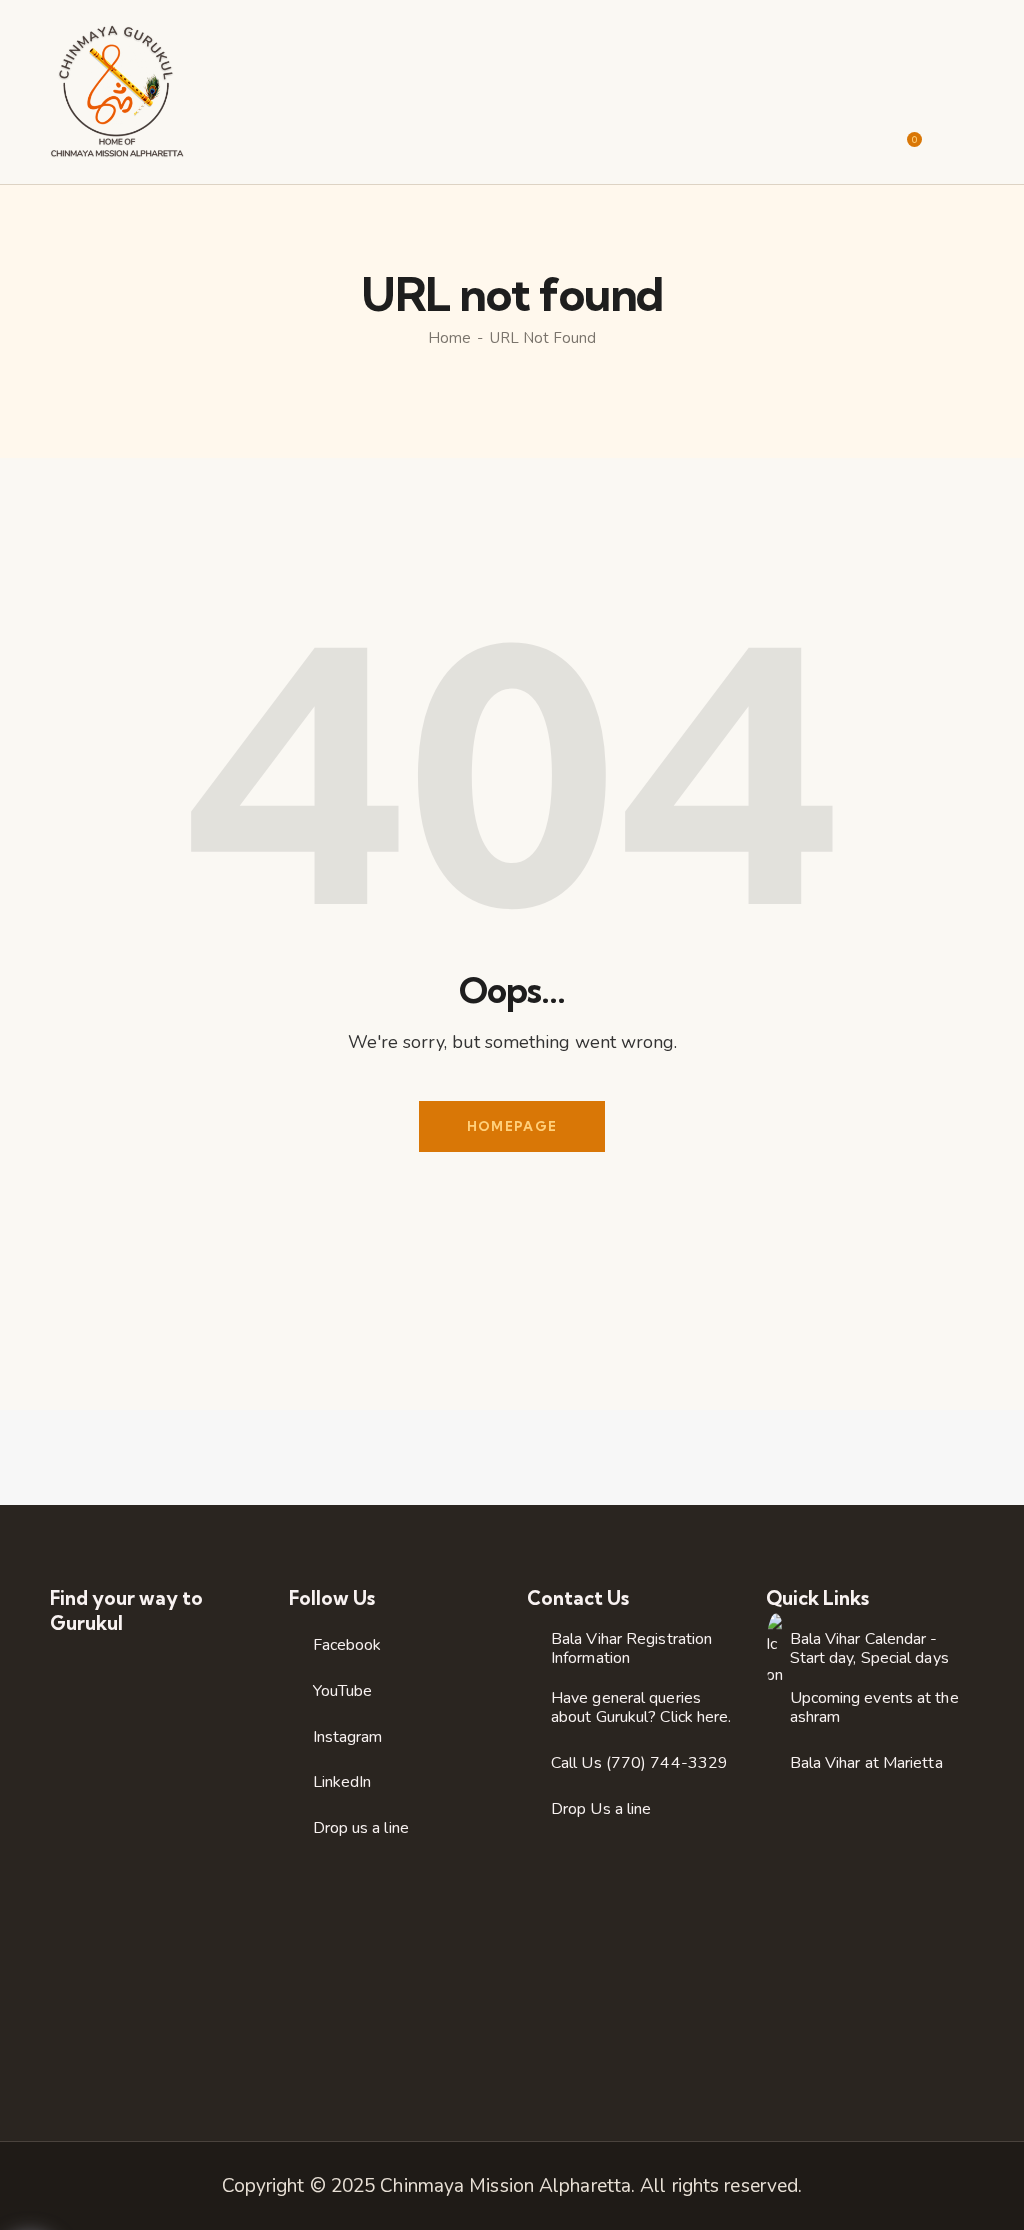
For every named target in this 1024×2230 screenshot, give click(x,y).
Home (449, 338)
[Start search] (961, 133)
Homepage (512, 1126)
